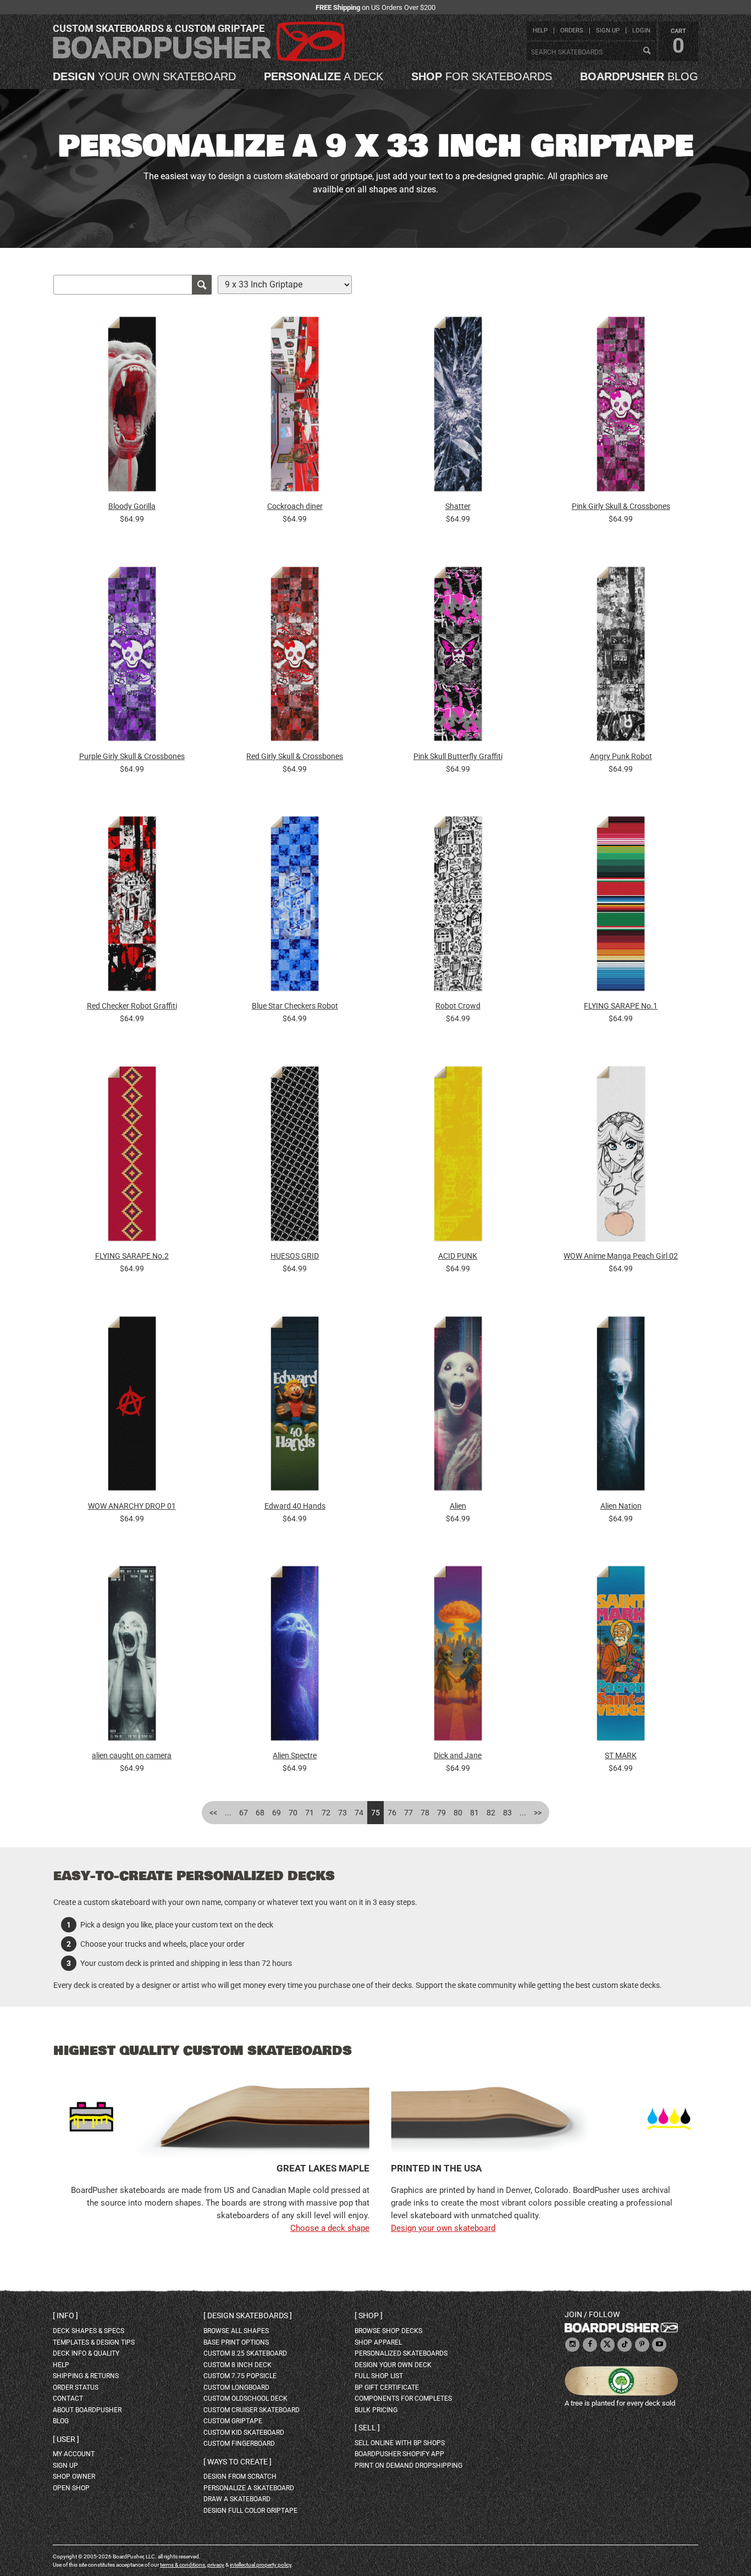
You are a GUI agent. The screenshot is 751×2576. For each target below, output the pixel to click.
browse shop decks (388, 2331)
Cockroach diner (295, 506)
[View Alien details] (458, 1406)
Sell (367, 2428)
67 (244, 1813)
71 (310, 1813)
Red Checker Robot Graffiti (132, 1006)
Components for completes (403, 2398)
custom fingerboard (239, 2444)
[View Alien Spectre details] (295, 1656)
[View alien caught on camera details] (132, 1656)
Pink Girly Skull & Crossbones (621, 506)
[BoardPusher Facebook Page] (590, 2345)
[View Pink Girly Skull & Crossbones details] (621, 407)
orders (572, 31)
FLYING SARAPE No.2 (132, 1256)
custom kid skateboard (244, 2433)
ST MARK (621, 1755)
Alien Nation (621, 1506)
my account (74, 2454)
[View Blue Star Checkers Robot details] (295, 907)
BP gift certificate (387, 2387)
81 (474, 1813)
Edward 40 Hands (295, 1506)
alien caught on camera (132, 1755)
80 (458, 1813)
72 (326, 1813)
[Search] (647, 51)
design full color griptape (250, 2511)
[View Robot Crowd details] (458, 907)
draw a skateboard (237, 2499)
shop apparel (378, 2342)
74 (359, 1813)
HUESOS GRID (295, 1256)
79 (441, 1813)
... (228, 1813)
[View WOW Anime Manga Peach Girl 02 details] (621, 1156)
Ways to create (238, 2462)
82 (491, 1813)
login (641, 31)
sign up (608, 31)
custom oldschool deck (245, 2398)
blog (639, 76)
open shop (71, 2488)
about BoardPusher (87, 2410)
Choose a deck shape (330, 2228)
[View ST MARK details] (621, 1656)
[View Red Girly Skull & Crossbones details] (295, 657)
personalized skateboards (401, 2353)
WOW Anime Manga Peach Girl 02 (621, 1256)
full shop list (379, 2376)
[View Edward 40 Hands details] (295, 1406)
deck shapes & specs (89, 2331)
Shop (369, 2315)
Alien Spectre (295, 1755)
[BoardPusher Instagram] (572, 2345)
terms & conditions (183, 2565)
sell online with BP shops (400, 2443)
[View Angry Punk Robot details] (621, 657)
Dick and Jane (458, 1755)
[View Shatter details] (458, 407)
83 (507, 1813)
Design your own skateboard (443, 2228)
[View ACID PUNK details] (458, 1156)
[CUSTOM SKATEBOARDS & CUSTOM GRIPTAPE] (199, 59)
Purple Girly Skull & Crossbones (132, 756)
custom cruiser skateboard (252, 2410)
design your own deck (393, 2365)
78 (425, 1813)
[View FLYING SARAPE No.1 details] (621, 907)
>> (538, 1813)
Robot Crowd (458, 1006)
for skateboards (482, 76)
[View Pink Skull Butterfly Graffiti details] (458, 657)
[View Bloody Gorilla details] (132, 407)
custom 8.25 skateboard (245, 2353)
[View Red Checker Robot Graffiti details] (132, 907)
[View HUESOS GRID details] (295, 1156)
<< (213, 1813)
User (66, 2439)
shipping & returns (86, 2376)
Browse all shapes (236, 2331)
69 (277, 1813)
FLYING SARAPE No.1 (621, 1006)
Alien (458, 1506)
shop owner (74, 2477)
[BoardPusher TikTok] (625, 2345)
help (540, 31)
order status (76, 2387)
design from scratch (240, 2477)
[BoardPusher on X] (608, 2345)
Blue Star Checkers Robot (295, 1006)
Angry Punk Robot (621, 756)
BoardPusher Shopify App (399, 2454)
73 (343, 1813)
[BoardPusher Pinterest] (642, 2345)
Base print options (236, 2342)
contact (68, 2398)
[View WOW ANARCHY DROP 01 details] (132, 1406)
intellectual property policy (261, 2565)
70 (293, 1813)
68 (260, 1813)
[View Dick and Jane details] (458, 1656)
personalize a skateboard (249, 2488)
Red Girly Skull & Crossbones (295, 756)
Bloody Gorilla (132, 506)
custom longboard (236, 2387)
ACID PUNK (458, 1256)
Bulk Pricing (376, 2410)
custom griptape (233, 2421)
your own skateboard (144, 76)
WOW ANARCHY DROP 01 (132, 1506)
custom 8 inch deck (238, 2365)
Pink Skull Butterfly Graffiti (458, 756)
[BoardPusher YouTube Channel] (659, 2345)
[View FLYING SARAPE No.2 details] (132, 1156)
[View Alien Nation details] (621, 1406)
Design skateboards (248, 2315)
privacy (216, 2565)
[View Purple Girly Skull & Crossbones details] (132, 657)
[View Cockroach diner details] (295, 407)
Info (65, 2315)
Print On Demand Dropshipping (408, 2466)
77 (408, 1813)
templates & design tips (94, 2342)
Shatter (458, 506)
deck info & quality (86, 2353)
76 (392, 1813)
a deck (324, 76)
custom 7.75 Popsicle (240, 2376)
